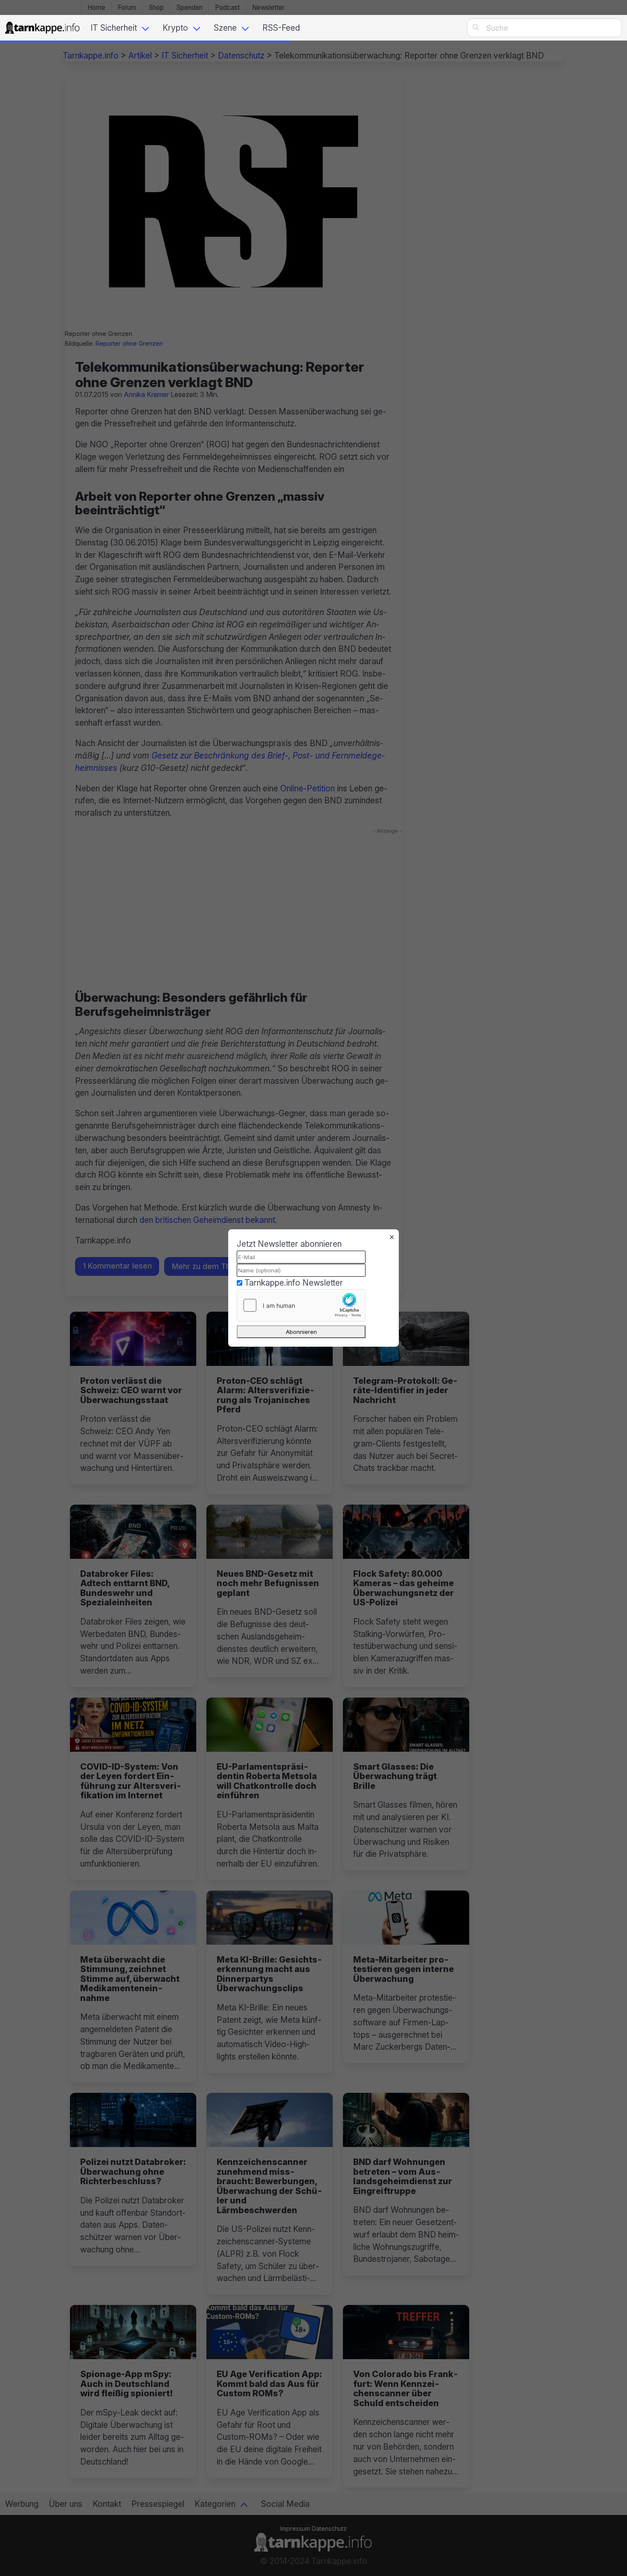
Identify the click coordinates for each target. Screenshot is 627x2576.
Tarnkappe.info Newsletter (294, 1283)
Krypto (175, 28)
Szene (225, 28)
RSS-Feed (281, 28)
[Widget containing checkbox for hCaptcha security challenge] (301, 1305)
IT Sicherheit (114, 28)
